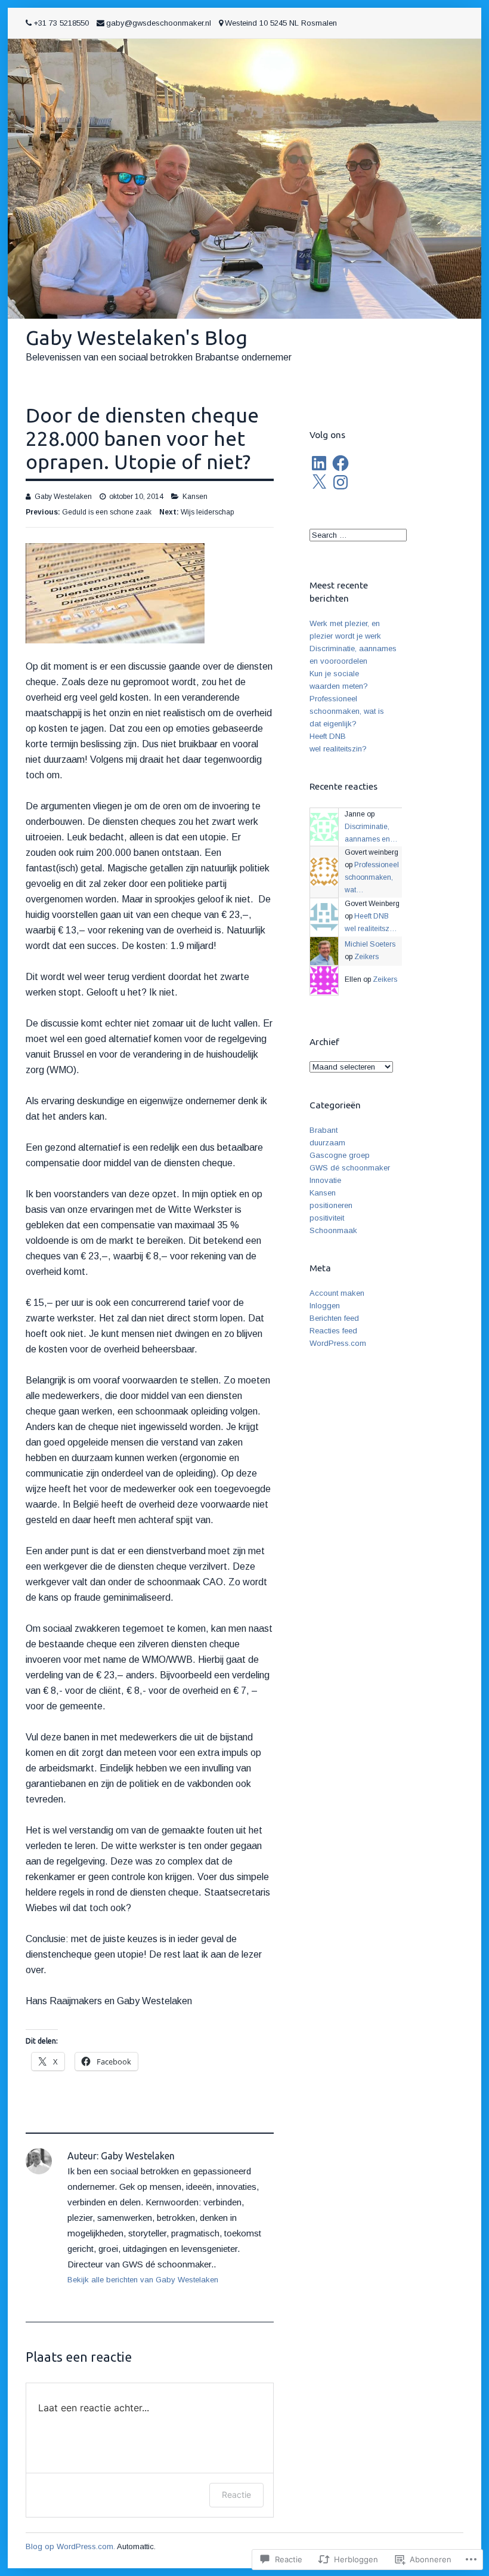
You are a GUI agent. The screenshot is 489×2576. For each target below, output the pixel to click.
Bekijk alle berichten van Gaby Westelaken (143, 2280)
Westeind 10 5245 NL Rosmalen (281, 23)
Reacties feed (333, 1331)
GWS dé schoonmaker (350, 1168)
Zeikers (366, 957)
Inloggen (325, 1306)
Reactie (236, 2495)
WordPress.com (338, 1343)
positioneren (331, 1205)
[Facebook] (341, 463)
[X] (319, 482)
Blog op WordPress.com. (70, 2546)
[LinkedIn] (319, 463)
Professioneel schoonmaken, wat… (372, 877)
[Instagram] (341, 482)
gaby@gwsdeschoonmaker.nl (159, 23)
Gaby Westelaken (63, 497)
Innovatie (325, 1180)
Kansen (195, 497)
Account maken (337, 1293)
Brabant (324, 1130)
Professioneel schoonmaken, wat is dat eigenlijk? (347, 711)
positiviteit (327, 1218)
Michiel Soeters (370, 944)
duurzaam (327, 1143)
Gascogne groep (340, 1155)
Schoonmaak (333, 1230)
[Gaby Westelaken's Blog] (244, 179)
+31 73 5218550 (61, 23)
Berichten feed (334, 1318)
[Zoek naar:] (358, 535)
